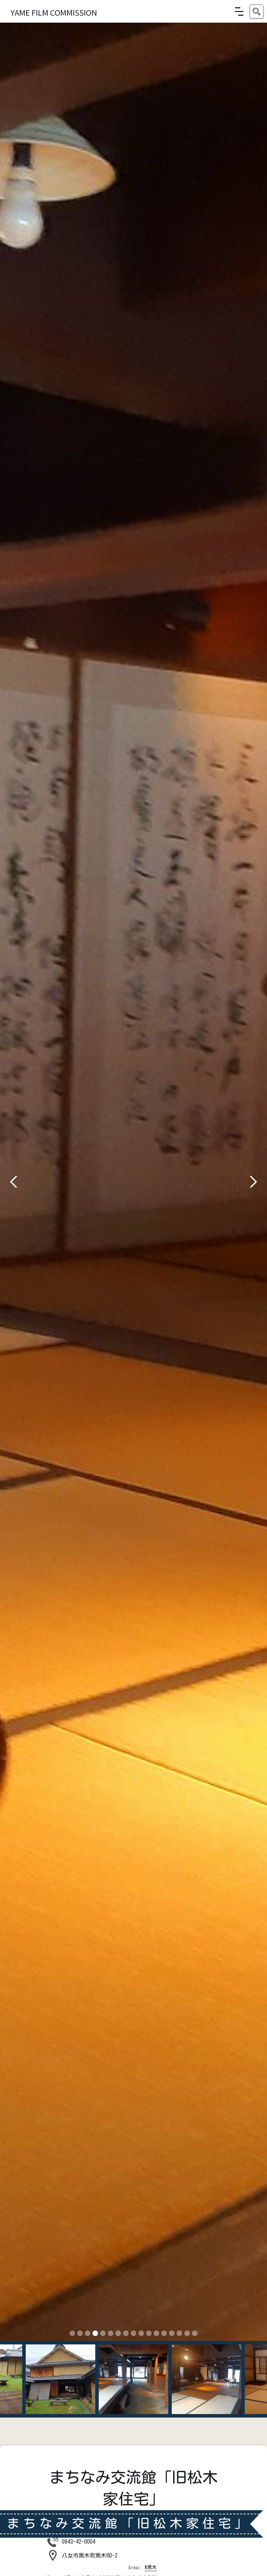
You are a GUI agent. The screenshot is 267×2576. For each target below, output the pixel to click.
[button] (239, 11)
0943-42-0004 (79, 2542)
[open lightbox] (133, 1182)
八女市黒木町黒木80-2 (90, 2555)
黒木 (152, 2567)
